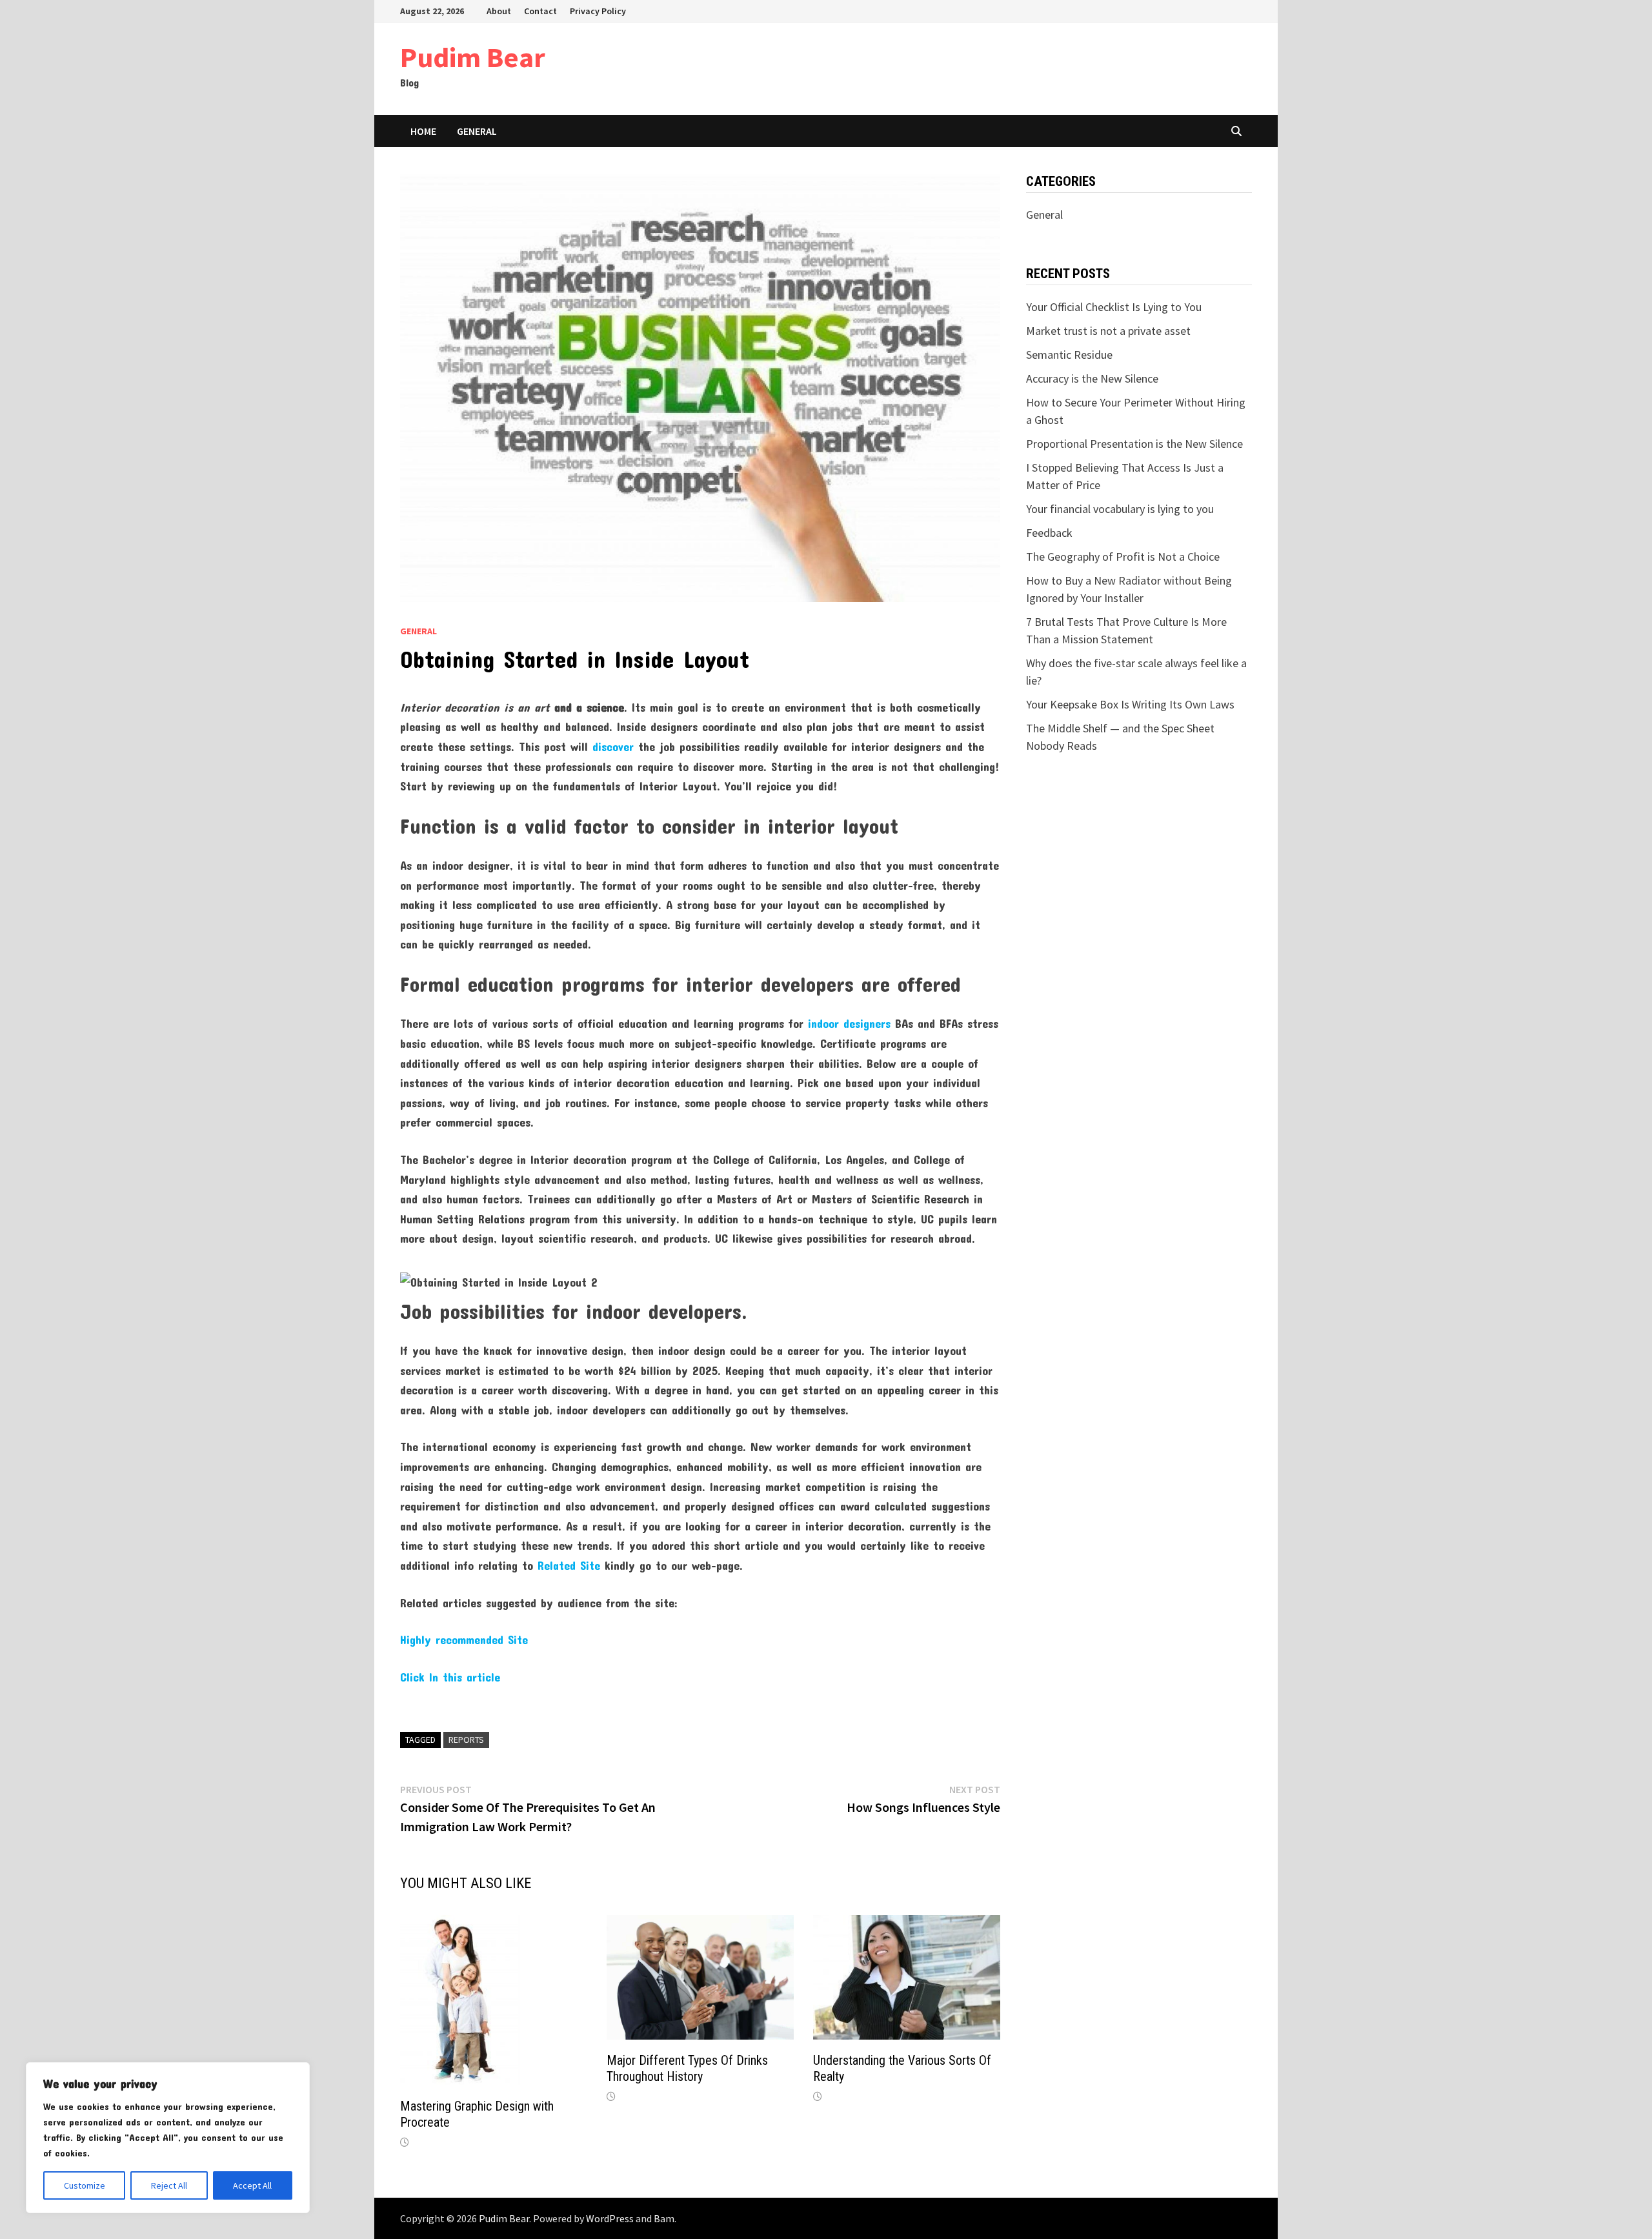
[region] (168, 2138)
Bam (664, 2218)
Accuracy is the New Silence (1092, 378)
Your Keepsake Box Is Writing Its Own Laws (1130, 704)
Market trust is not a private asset (1108, 331)
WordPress (610, 2218)
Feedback (1049, 533)
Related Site (569, 1565)
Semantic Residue (1069, 355)
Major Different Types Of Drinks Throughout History (687, 2068)
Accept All (252, 2185)
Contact (540, 11)
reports (466, 1740)
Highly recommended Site (464, 1640)
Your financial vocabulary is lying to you (1120, 509)
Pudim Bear (473, 57)
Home (423, 131)
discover (613, 747)
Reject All (169, 2185)
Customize (85, 2185)
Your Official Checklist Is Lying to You (1114, 307)
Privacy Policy (598, 11)
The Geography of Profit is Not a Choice (1123, 557)
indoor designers (849, 1023)
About (499, 11)
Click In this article (450, 1677)
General (477, 131)
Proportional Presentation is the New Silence (1134, 444)
